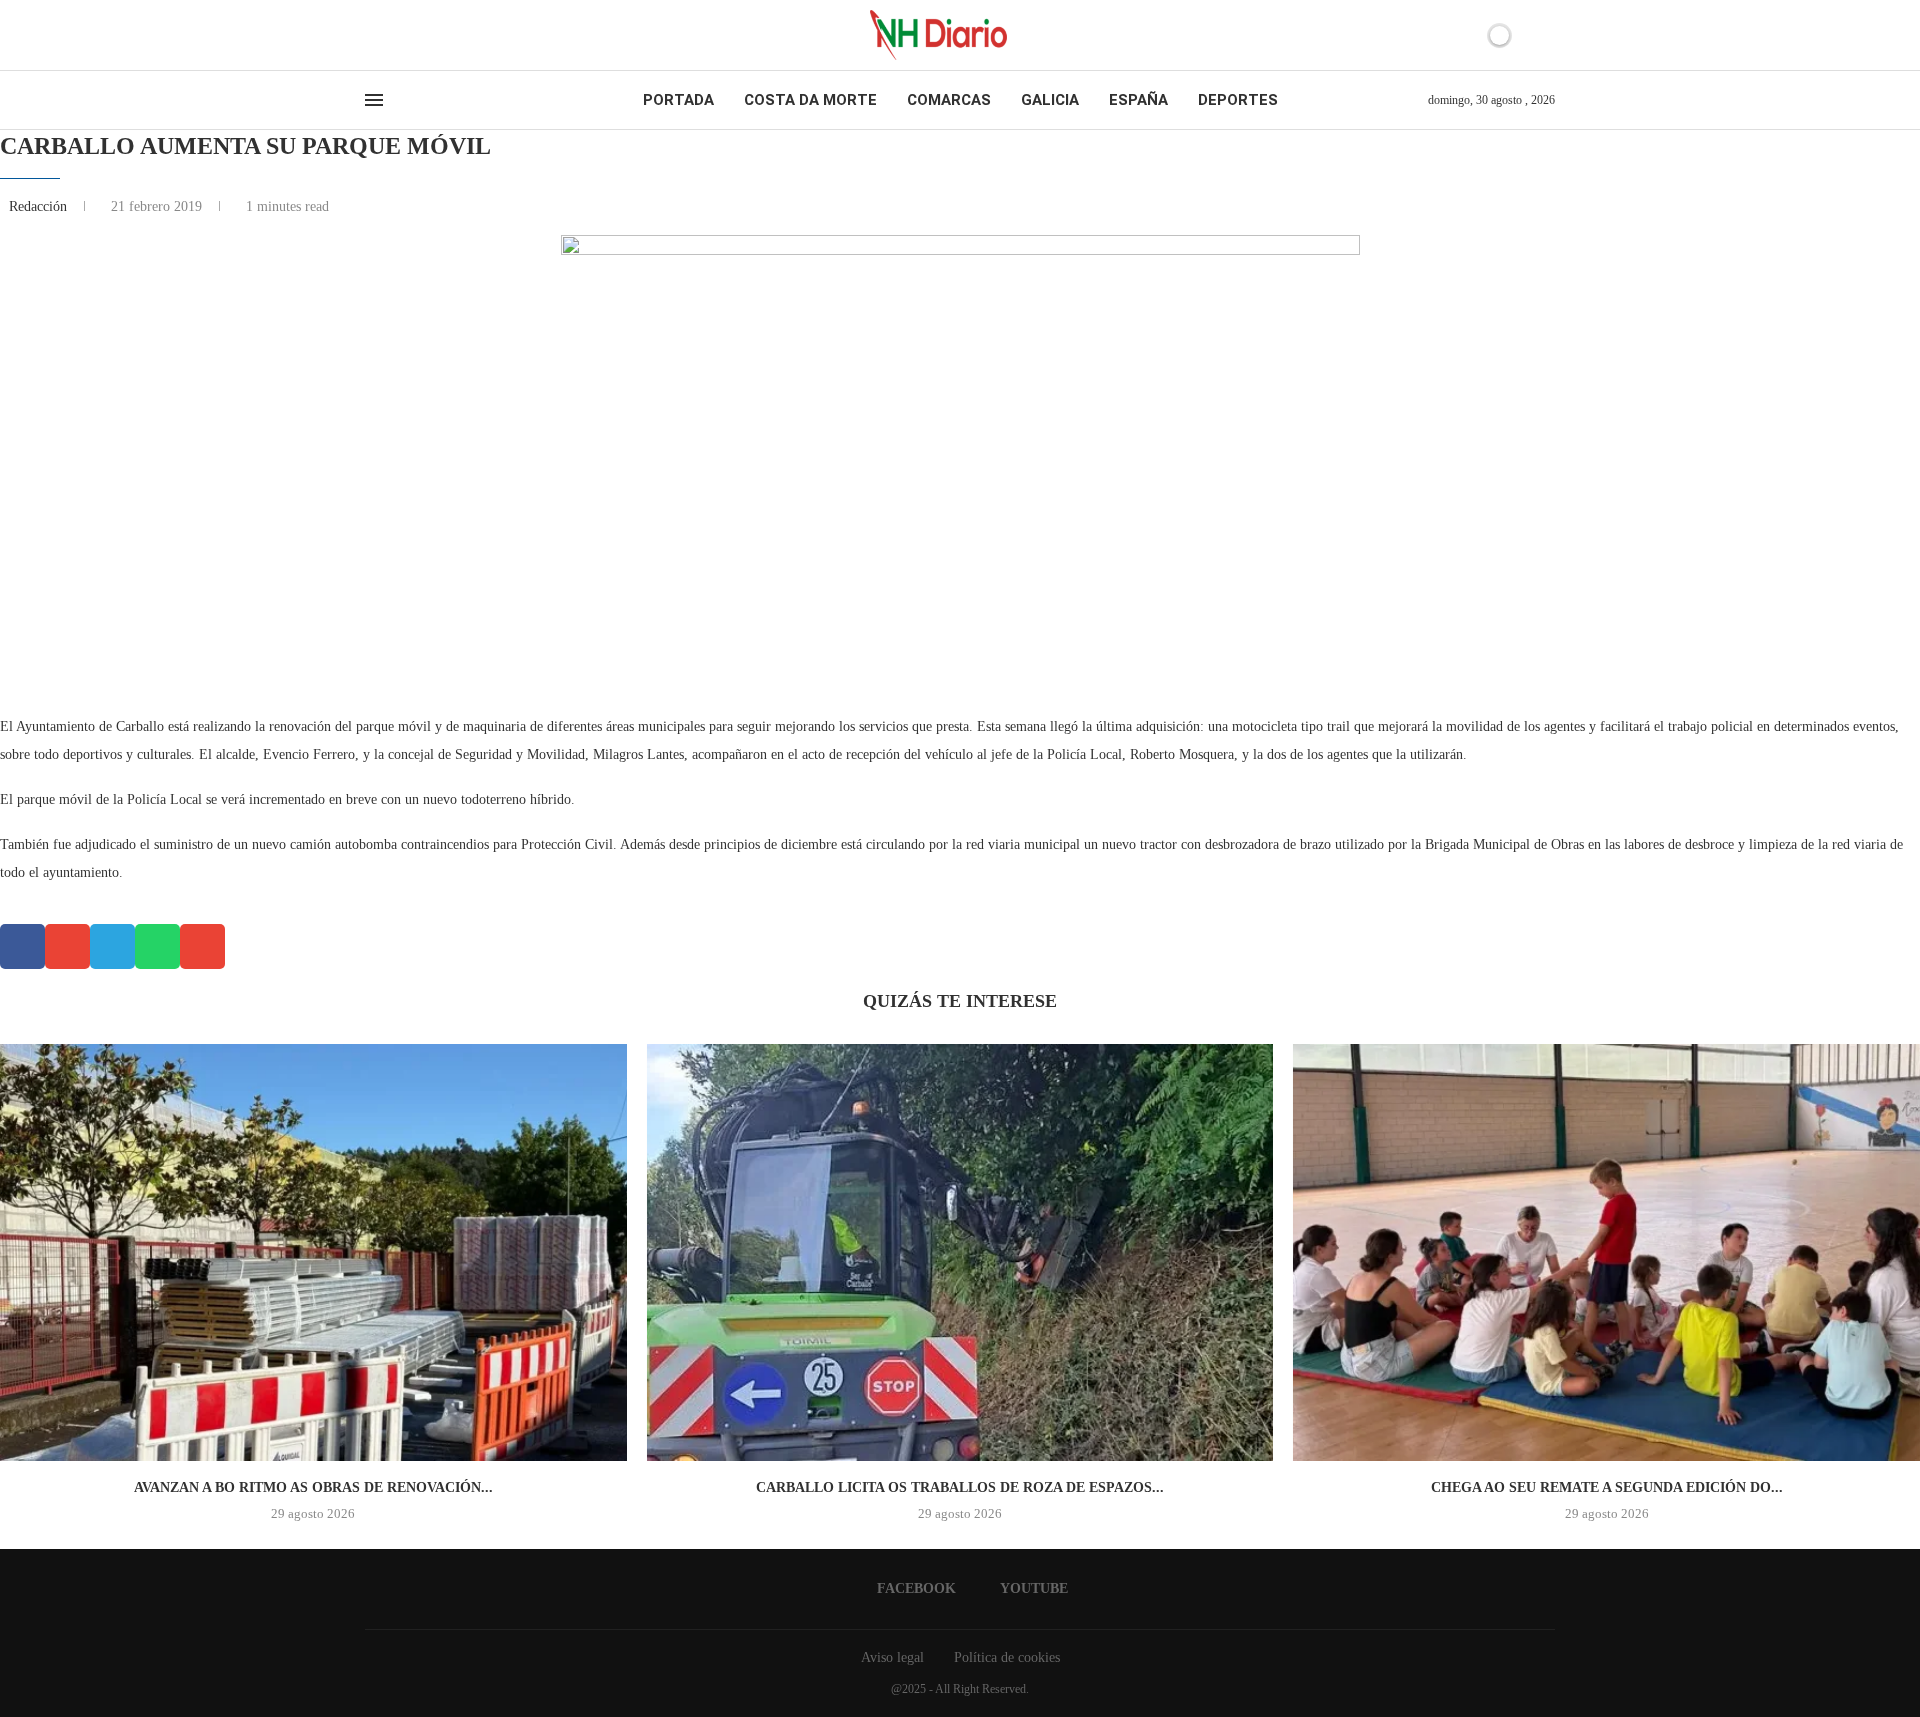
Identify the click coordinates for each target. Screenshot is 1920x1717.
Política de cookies (1007, 1657)
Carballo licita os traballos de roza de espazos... (960, 1487)
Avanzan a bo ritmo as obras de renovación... (313, 1487)
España (1138, 100)
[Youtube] (389, 35)
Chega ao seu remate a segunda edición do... (1607, 1487)
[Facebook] (371, 35)
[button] (22, 946)
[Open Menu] (374, 100)
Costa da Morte (810, 100)
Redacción (40, 206)
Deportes (1238, 100)
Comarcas (949, 100)
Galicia (1050, 100)
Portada (678, 100)
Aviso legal (892, 1657)
